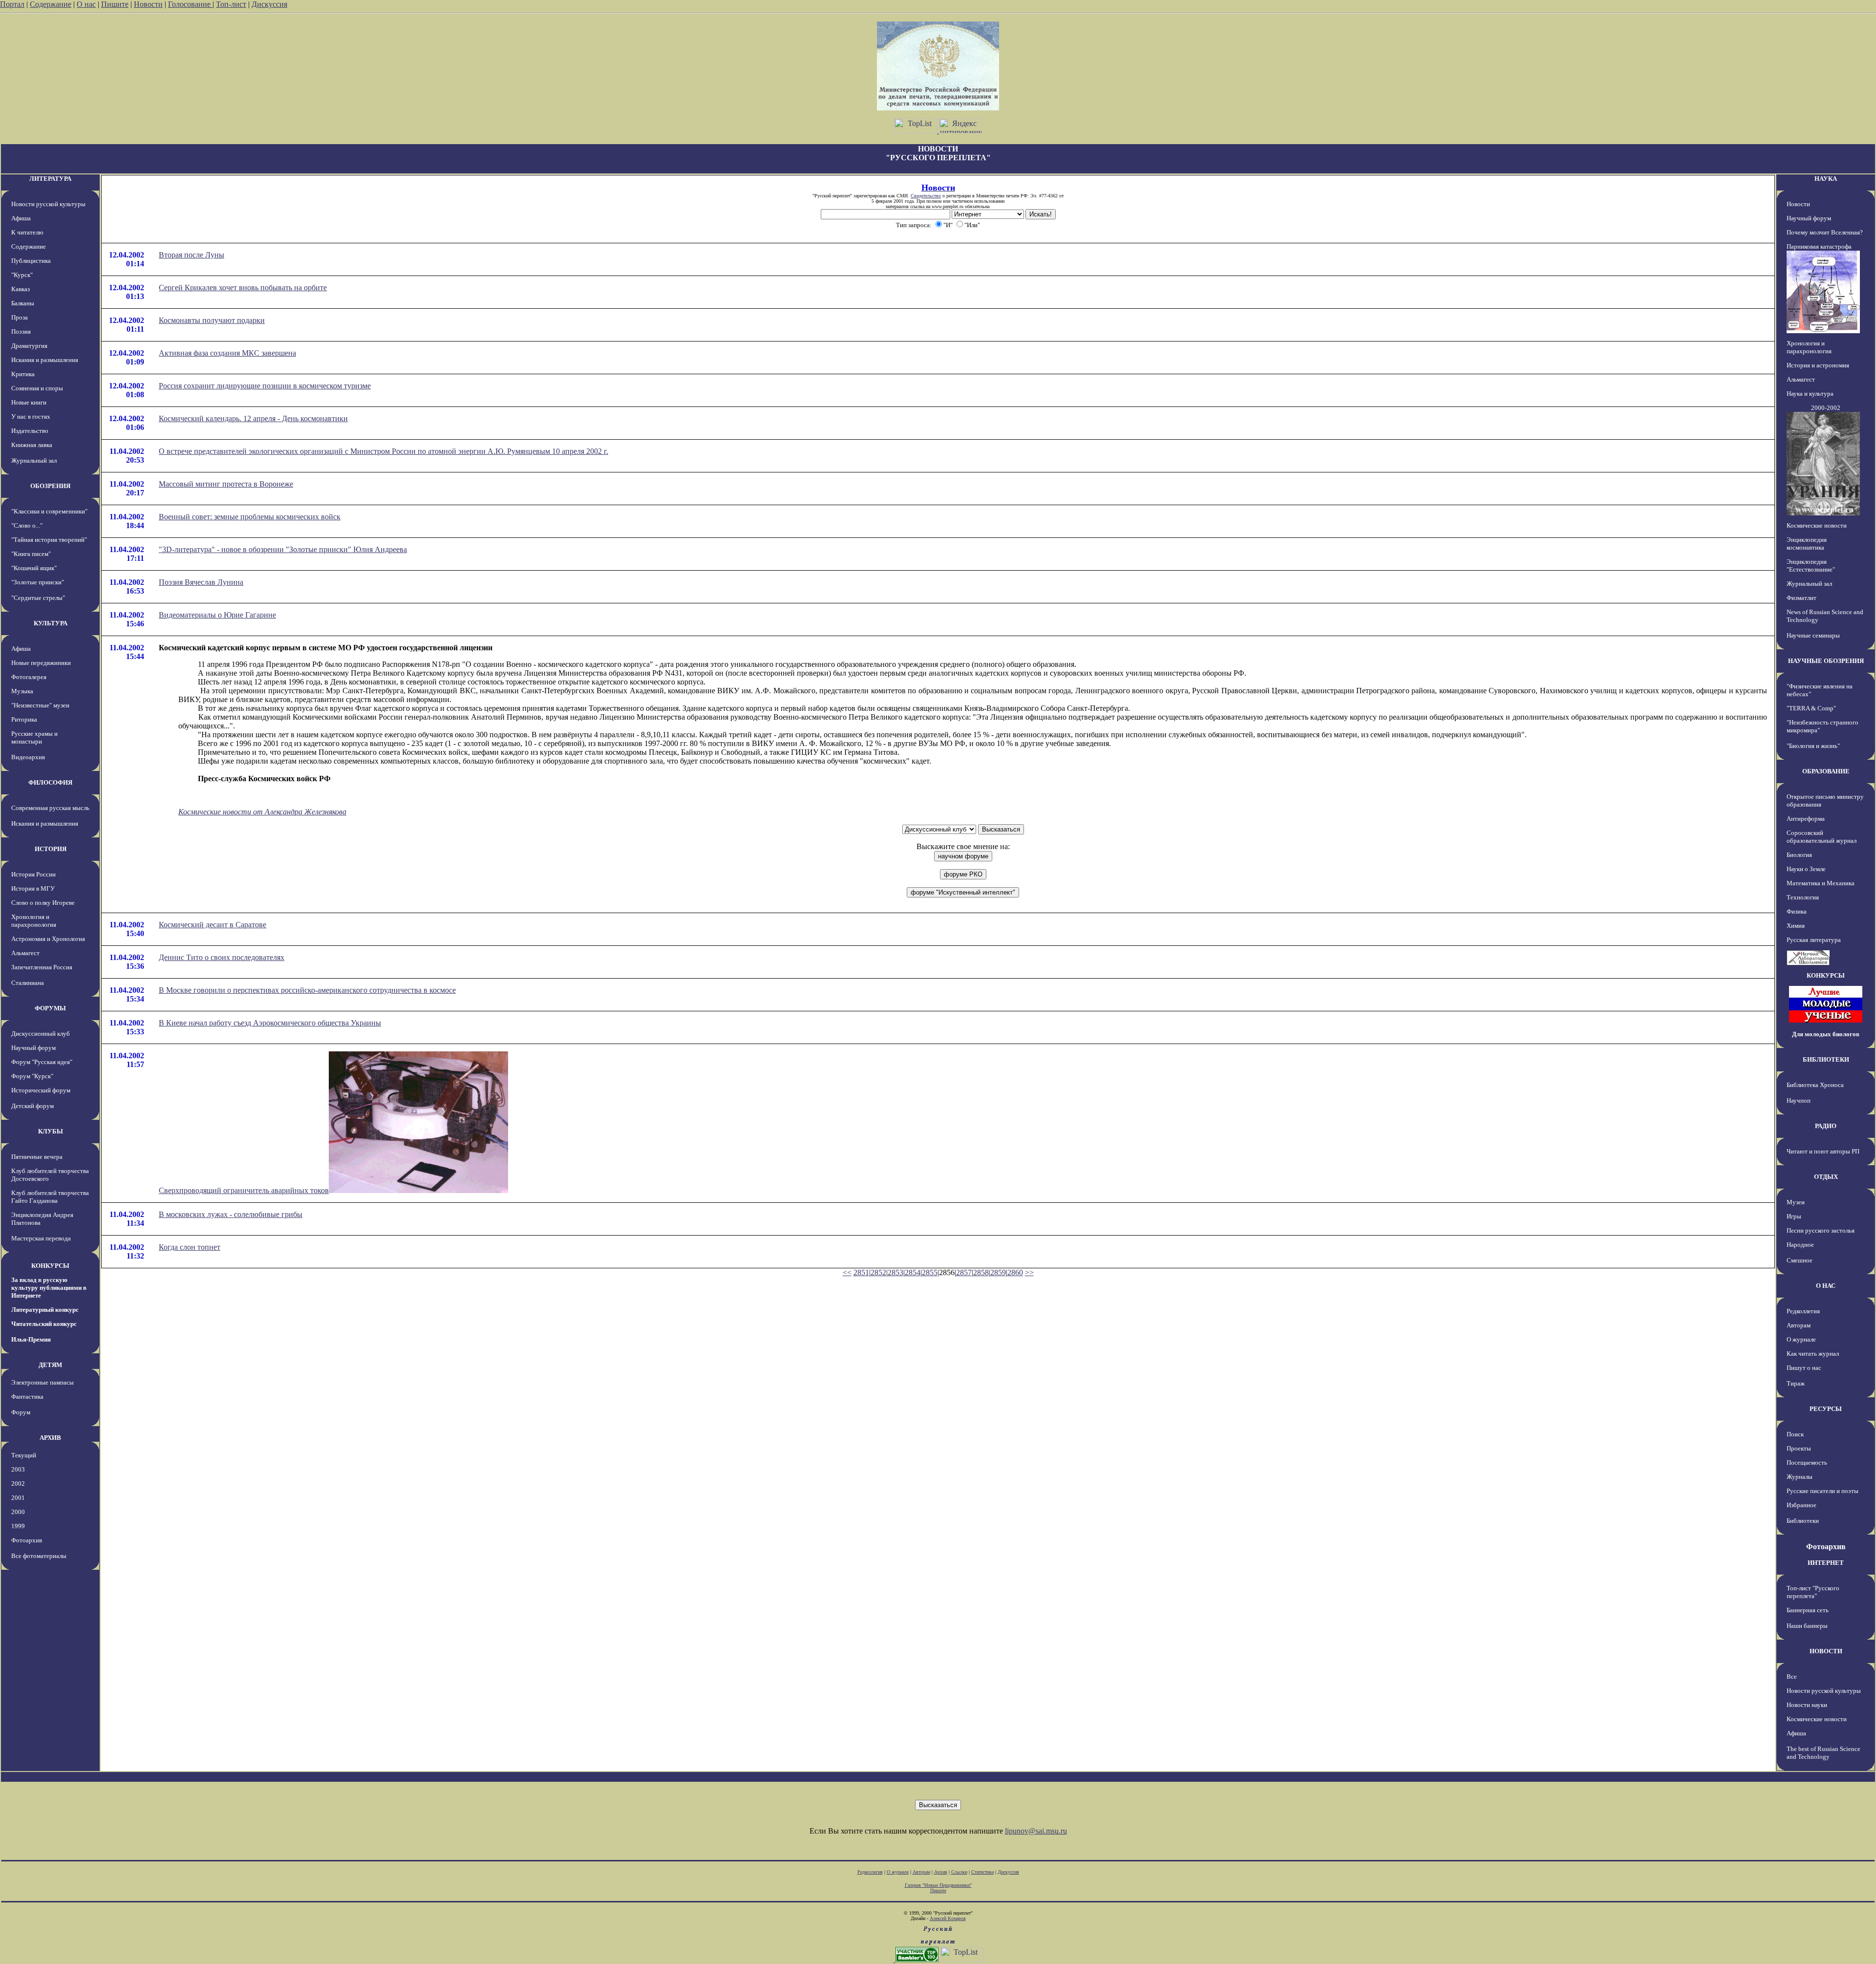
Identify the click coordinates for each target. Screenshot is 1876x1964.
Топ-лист (231, 4)
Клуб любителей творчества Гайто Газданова (50, 1197)
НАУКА (1826, 179)
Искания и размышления (45, 360)
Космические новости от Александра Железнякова (262, 812)
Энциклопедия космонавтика (1807, 544)
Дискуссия (269, 4)
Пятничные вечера (37, 1157)
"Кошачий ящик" (34, 568)
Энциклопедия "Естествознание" (1811, 566)
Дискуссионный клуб (41, 1034)
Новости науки (1807, 1705)
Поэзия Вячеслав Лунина (201, 582)
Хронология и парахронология (34, 921)
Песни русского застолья (1821, 1230)
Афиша (21, 218)
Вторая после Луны (192, 255)
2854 (913, 1272)
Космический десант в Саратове (213, 925)
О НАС (1826, 1286)
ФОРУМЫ (50, 1008)
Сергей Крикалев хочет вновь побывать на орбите (243, 288)
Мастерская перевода (41, 1238)
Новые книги (29, 402)
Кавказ (21, 289)
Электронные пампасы (43, 1382)
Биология (1799, 855)
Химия (1796, 926)
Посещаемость (1807, 1462)
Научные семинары (1813, 635)
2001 (18, 1498)
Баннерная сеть (1808, 1610)
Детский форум (32, 1106)
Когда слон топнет (190, 1247)
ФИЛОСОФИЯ (50, 782)
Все (1792, 1676)
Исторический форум (41, 1090)
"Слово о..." (27, 525)
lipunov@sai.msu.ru (1036, 1831)
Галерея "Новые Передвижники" (938, 1885)
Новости (148, 4)
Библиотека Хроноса (1815, 1085)
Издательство (30, 431)
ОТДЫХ (1826, 1177)
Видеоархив (28, 757)
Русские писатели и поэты (1823, 1491)
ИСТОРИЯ (51, 849)
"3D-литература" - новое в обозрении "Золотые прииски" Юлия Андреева (283, 549)
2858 (981, 1272)
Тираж (1796, 1383)
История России (33, 874)
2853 (895, 1272)
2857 (964, 1272)
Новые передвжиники (41, 663)
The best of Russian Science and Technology (1823, 1753)
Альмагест (25, 953)
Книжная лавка (32, 445)
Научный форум (33, 1048)
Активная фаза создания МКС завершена (227, 353)
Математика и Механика (1821, 883)
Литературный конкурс (45, 1310)
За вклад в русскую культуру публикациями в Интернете (49, 1288)
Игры (1794, 1216)
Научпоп (1799, 1100)
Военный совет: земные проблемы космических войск (250, 517)
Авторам (1799, 1325)
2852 (878, 1272)
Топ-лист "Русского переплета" (1813, 1592)
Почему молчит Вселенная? (1825, 232)
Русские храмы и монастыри (34, 737)
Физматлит (1801, 598)
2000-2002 (1826, 408)
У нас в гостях (31, 416)
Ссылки (959, 1872)
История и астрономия (1818, 365)
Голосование (190, 4)
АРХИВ (50, 1438)
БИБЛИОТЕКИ (1826, 1059)
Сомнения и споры (37, 388)
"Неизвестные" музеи (40, 705)
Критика (23, 374)
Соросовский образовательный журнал (1822, 837)
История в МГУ (33, 888)
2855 (930, 1272)
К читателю (27, 232)
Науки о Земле (1806, 869)
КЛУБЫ (51, 1131)
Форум (21, 1412)
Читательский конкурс (44, 1324)
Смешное (1800, 1260)
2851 (861, 1272)
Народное (1800, 1245)
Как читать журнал (1813, 1354)
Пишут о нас (1804, 1368)
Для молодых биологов (1826, 1034)
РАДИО (1826, 1126)
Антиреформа (1806, 819)
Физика (1797, 911)
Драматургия (29, 346)
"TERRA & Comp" (1811, 708)
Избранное (1801, 1505)
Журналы (1800, 1477)
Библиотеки (1803, 1521)
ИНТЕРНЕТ (1826, 1563)
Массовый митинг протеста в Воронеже (226, 484)
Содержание (51, 4)
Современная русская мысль (50, 808)
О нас (86, 4)
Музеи (1796, 1202)
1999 (18, 1526)
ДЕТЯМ (50, 1365)
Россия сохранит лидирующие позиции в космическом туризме (265, 386)
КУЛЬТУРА (51, 623)
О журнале (1801, 1339)
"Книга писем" (31, 554)
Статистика (982, 1872)
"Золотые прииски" (38, 582)
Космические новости (1817, 525)
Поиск (1795, 1434)
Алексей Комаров (948, 1918)
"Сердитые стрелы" (38, 598)
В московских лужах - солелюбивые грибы (231, 1214)
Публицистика (31, 261)
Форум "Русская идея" (42, 1062)
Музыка (22, 691)
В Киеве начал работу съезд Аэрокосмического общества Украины (270, 1023)
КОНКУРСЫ (50, 1266)
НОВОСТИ (1826, 1651)
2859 (998, 1272)
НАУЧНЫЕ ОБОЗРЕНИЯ (1826, 661)
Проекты (1799, 1448)
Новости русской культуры (48, 204)
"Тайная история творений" (49, 540)
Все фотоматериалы (39, 1556)
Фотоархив (27, 1540)
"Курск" (22, 275)
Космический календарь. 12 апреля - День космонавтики (253, 418)
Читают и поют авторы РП (1823, 1151)
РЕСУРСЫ (1826, 1409)
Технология (1803, 897)
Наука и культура (1810, 394)
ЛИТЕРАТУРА (50, 179)
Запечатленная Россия (42, 967)
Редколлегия (1803, 1311)
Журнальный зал (34, 460)
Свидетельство (926, 196)
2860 (1015, 1272)
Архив (941, 1872)
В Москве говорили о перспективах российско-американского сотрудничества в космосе (307, 990)
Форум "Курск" (32, 1076)
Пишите (115, 4)
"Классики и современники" (49, 511)
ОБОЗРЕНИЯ (50, 486)
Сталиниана (28, 983)
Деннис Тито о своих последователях (222, 957)
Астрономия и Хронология (48, 939)
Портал (12, 4)
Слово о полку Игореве (43, 903)
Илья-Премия (31, 1339)
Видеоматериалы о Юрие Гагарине (217, 615)
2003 (18, 1469)
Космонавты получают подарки (212, 320)
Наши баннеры (1807, 1626)
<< (847, 1272)
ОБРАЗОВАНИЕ (1826, 771)
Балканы (23, 303)
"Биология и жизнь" (1813, 746)
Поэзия (21, 331)
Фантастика (27, 1397)
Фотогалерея (29, 677)
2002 (18, 1484)
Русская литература (1814, 940)
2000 (18, 1512)
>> (1029, 1272)
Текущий (24, 1455)
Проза (20, 317)
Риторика (24, 719)
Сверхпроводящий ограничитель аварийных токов (244, 1190)
